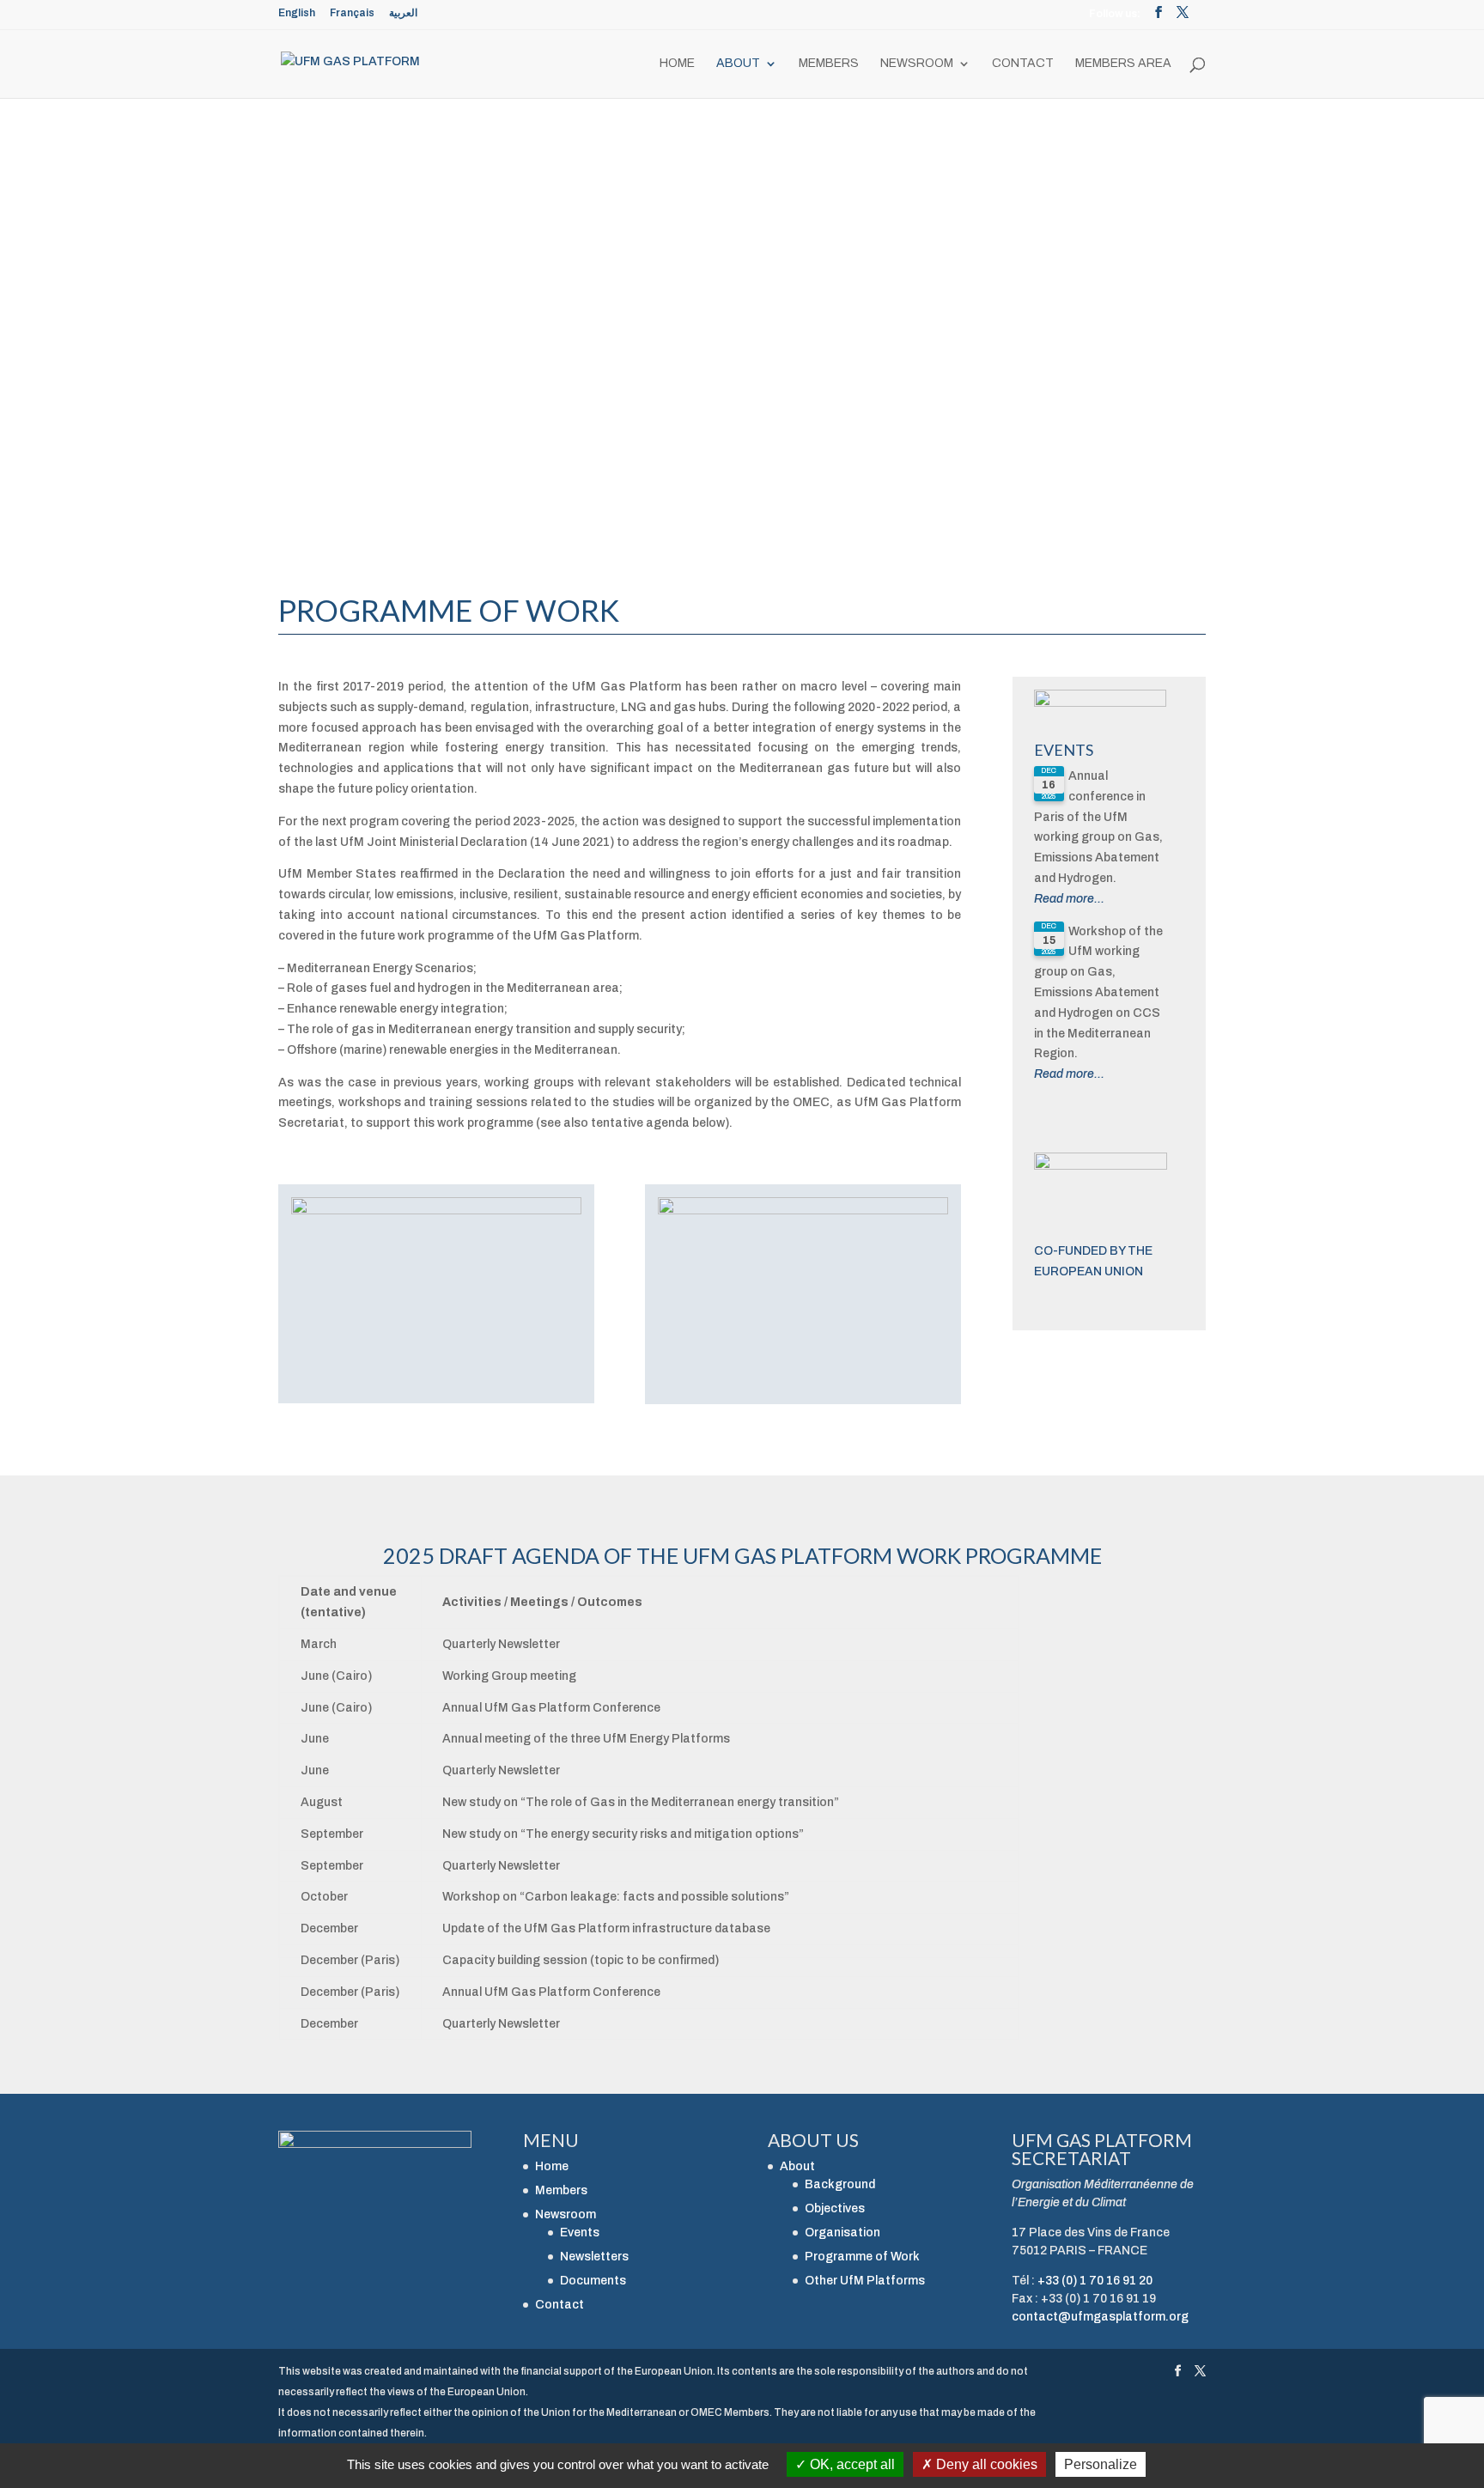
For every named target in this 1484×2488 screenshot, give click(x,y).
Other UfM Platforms (865, 2281)
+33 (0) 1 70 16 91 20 (1095, 2281)
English (297, 13)
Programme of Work (862, 2257)
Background (840, 2184)
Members (829, 64)
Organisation (842, 2233)
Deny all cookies (985, 2464)
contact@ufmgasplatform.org (1100, 2317)
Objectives (835, 2208)
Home (677, 64)
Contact (1023, 64)
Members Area (1123, 64)
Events (1064, 750)
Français (352, 13)
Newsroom (917, 64)
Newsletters (594, 2257)
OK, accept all (851, 2464)
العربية (403, 13)
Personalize (1101, 2464)
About (738, 64)
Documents (593, 2281)
